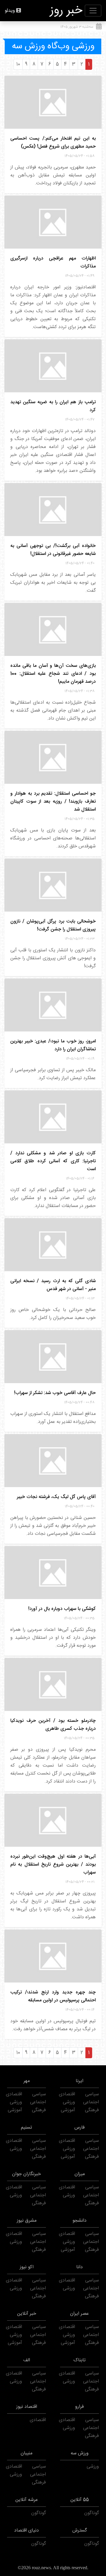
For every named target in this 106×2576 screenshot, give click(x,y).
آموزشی (68, 2110)
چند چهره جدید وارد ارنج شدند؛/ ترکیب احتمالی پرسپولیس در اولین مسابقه (53, 1996)
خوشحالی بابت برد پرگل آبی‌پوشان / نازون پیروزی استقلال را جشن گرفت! (53, 925)
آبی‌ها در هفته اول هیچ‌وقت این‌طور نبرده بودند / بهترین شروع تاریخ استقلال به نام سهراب (53, 1865)
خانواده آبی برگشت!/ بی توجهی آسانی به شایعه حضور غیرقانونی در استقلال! (53, 550)
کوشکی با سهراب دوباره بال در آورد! (62, 1609)
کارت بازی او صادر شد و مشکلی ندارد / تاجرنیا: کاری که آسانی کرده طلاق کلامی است (53, 1161)
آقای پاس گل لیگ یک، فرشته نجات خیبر (56, 1497)
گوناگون (92, 2513)
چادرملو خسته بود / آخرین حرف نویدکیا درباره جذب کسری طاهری (53, 1725)
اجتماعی (91, 2102)
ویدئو (10, 11)
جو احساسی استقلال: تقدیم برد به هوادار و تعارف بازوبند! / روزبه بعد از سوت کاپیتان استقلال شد (53, 802)
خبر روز (66, 11)
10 (18, 64)
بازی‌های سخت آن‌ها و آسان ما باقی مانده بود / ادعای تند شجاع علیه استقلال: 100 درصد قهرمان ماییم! (53, 674)
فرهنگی (92, 2110)
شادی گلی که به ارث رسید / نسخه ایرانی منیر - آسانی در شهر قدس (53, 1285)
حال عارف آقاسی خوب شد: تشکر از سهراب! (55, 1393)
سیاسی (92, 2094)
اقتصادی (67, 2094)
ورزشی (69, 2102)
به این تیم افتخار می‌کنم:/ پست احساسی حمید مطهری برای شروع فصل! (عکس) (53, 143)
